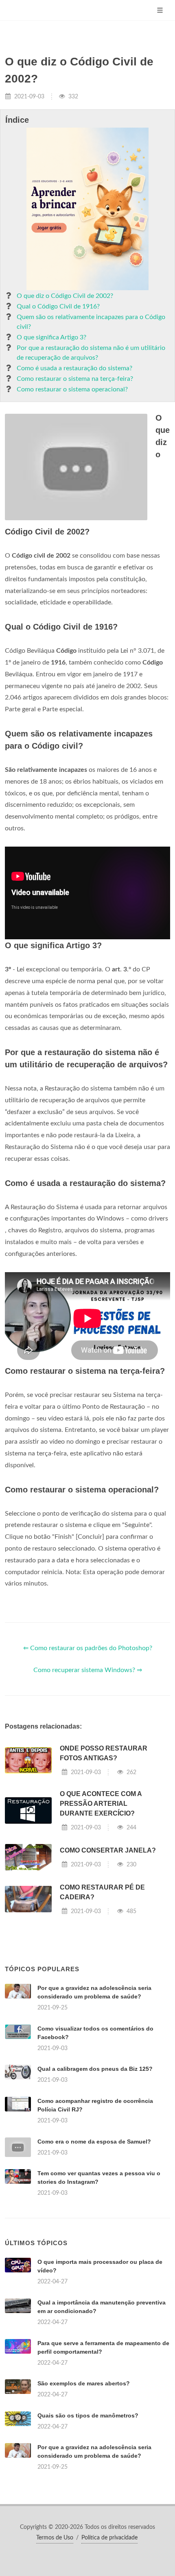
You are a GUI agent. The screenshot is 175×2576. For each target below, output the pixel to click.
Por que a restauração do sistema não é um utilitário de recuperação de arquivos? (91, 353)
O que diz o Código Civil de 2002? (65, 296)
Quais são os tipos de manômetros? (88, 2415)
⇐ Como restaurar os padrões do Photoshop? (88, 1648)
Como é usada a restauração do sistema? (74, 368)
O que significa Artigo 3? (51, 337)
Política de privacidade (109, 2538)
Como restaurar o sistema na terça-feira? (75, 379)
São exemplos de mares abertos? (84, 2383)
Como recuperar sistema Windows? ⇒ (88, 1670)
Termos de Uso (55, 2538)
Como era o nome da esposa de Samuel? (94, 2142)
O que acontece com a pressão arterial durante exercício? (101, 1804)
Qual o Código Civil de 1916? (58, 306)
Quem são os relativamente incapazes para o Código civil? (91, 322)
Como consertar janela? (108, 1850)
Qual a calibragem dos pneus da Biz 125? (95, 2069)
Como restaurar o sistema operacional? (72, 389)
